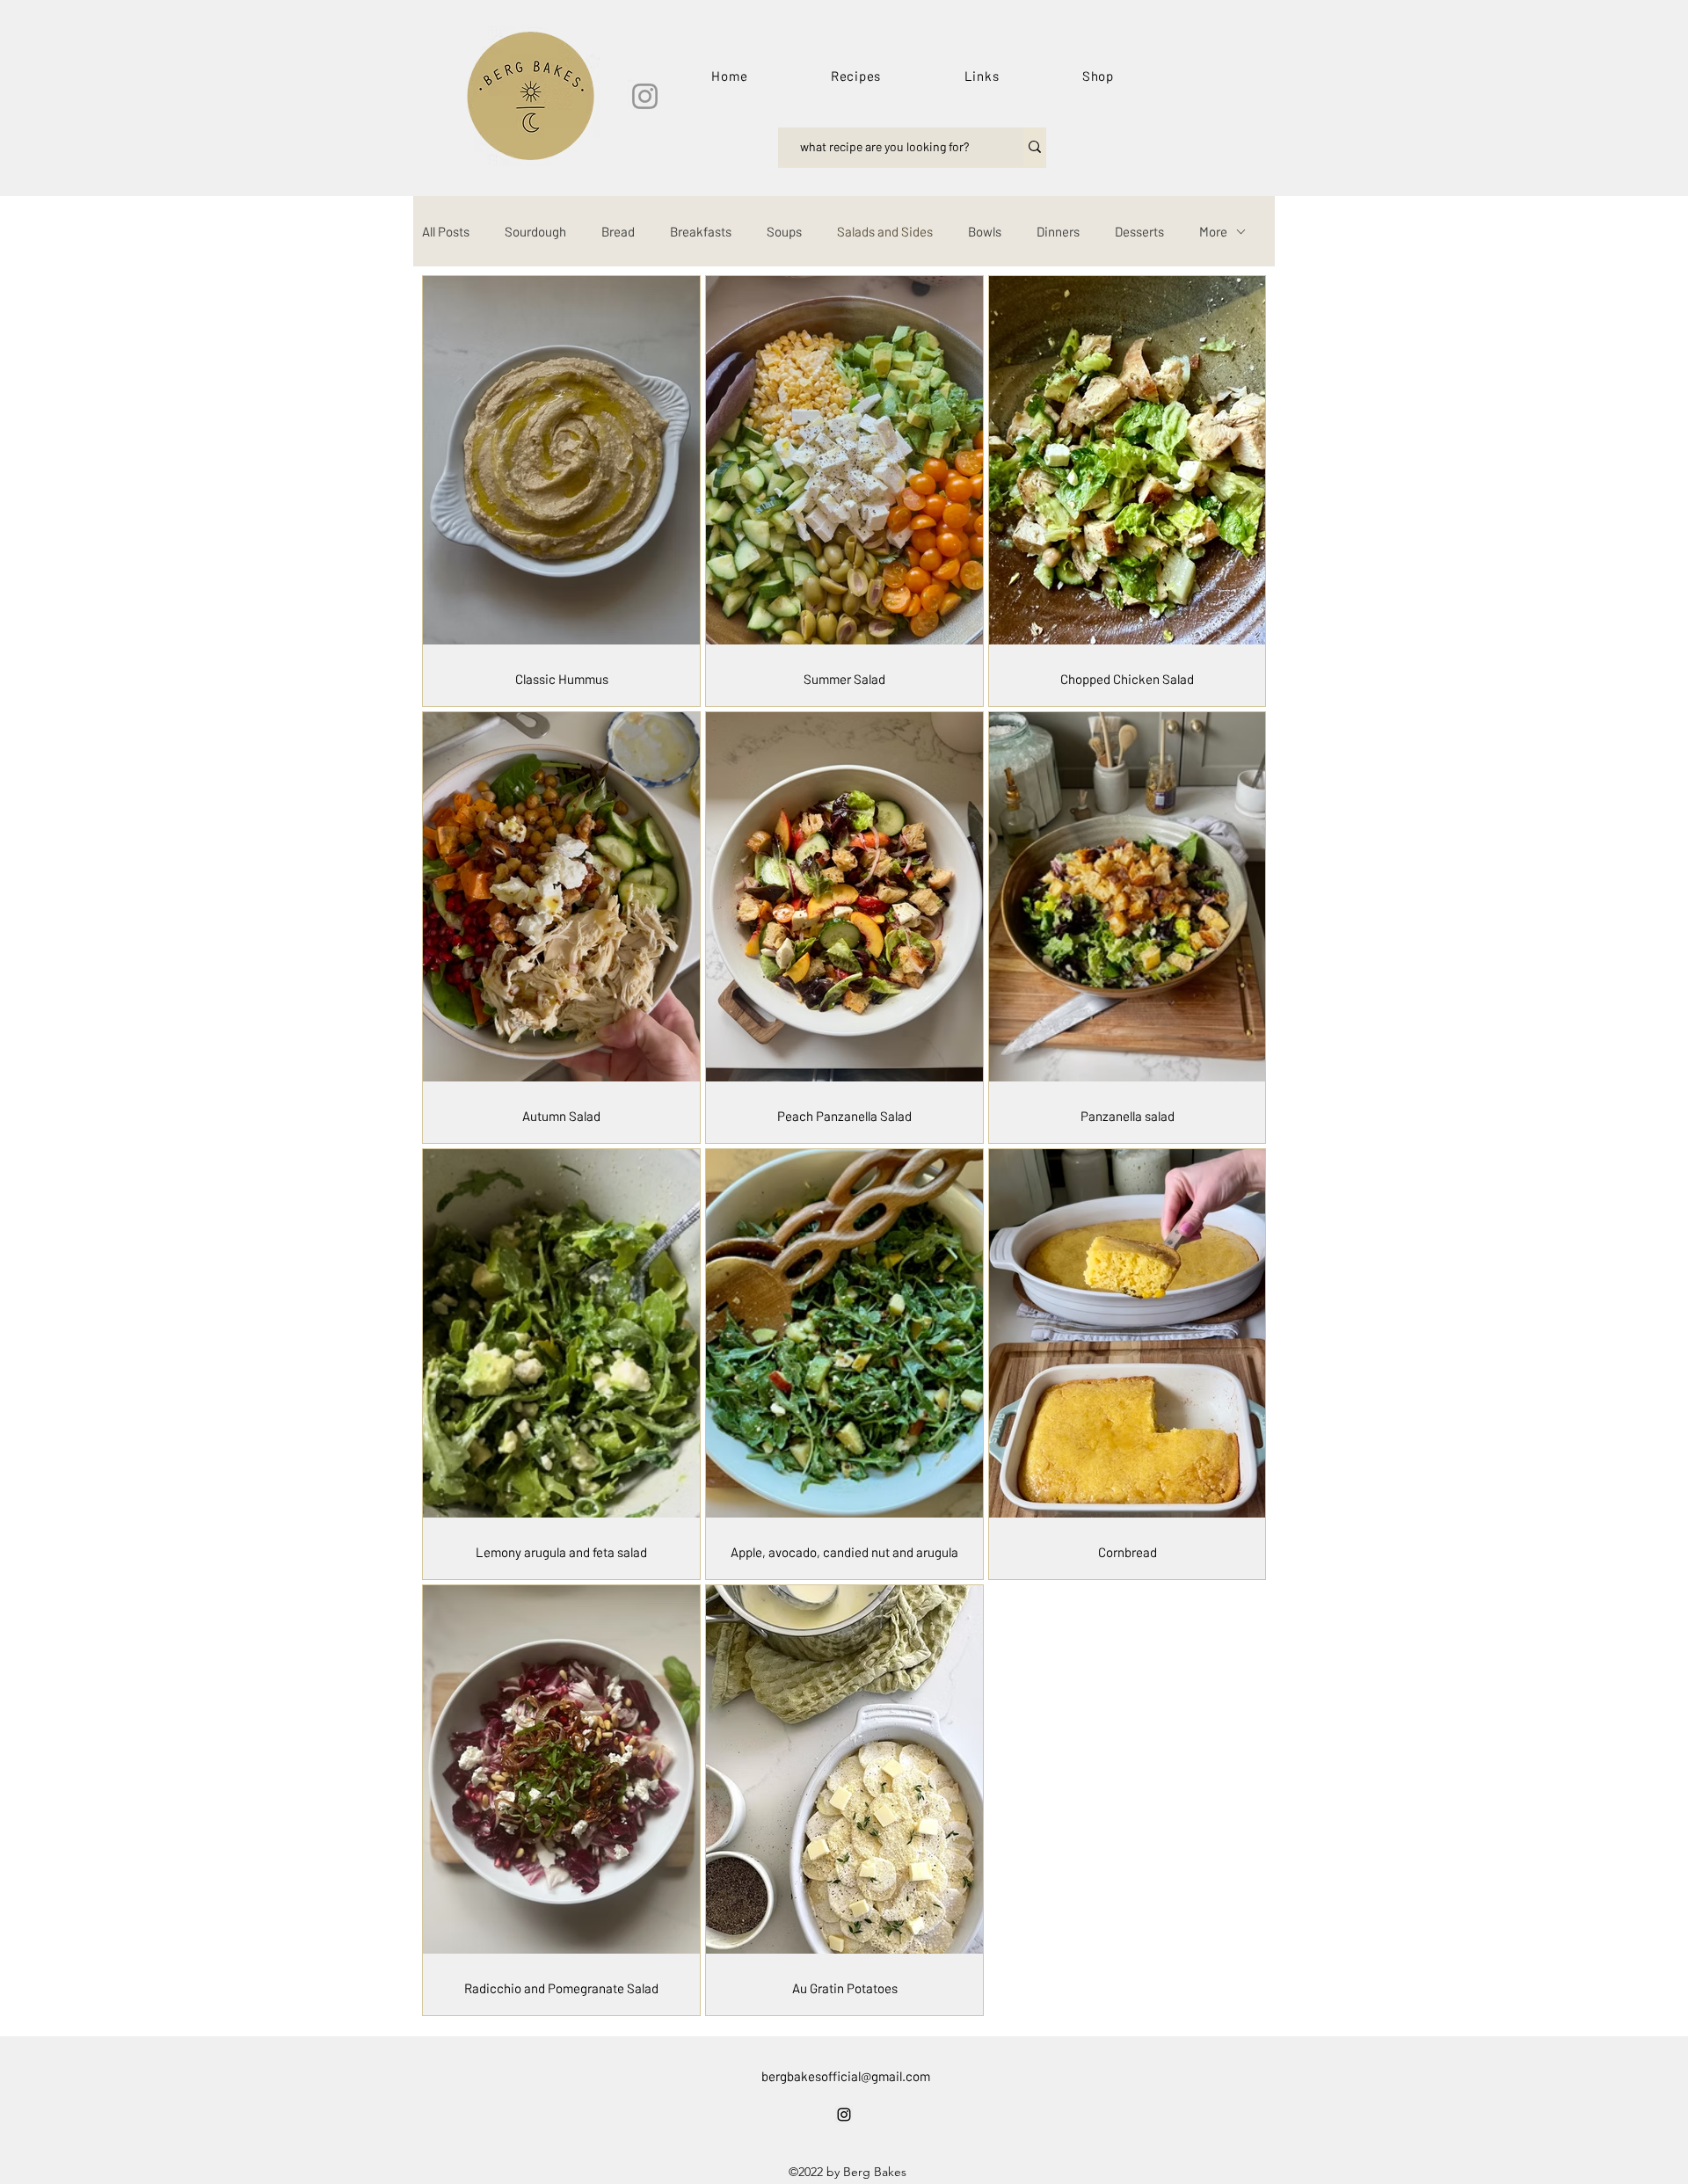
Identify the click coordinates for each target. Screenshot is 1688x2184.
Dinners (1058, 231)
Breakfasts (701, 231)
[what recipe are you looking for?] (1035, 147)
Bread (618, 231)
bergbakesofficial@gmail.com (846, 2076)
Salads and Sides (885, 231)
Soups (784, 231)
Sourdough (535, 231)
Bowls (985, 231)
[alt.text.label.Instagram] (844, 2115)
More (1213, 231)
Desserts (1139, 231)
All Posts (446, 231)
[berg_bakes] (645, 96)
